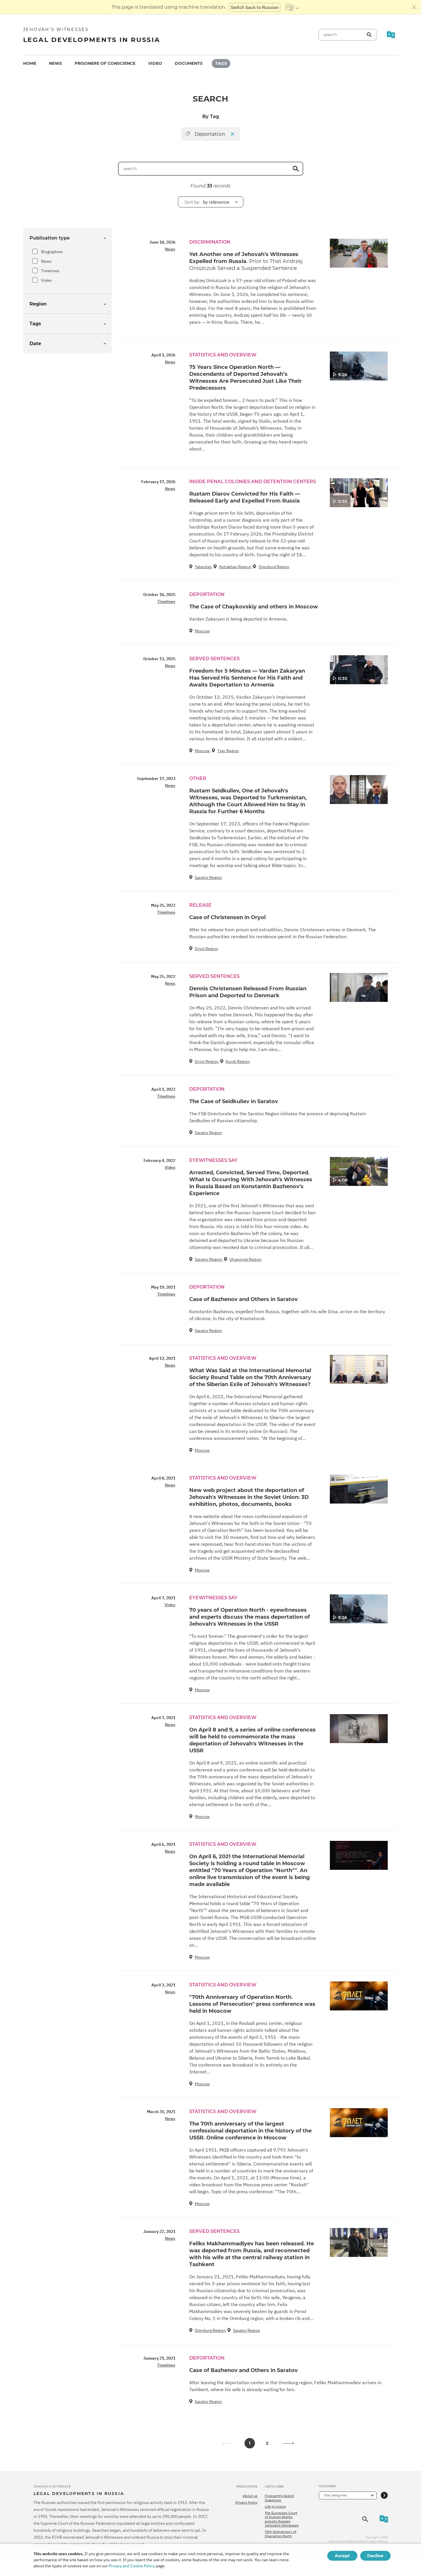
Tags (221, 63)
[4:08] (359, 1171)
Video (155, 63)
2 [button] (267, 2443)
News (55, 63)
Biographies (52, 252)
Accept (342, 2556)
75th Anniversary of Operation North (281, 2534)
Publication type (50, 238)
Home (30, 63)
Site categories (335, 2495)
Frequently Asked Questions (279, 2498)
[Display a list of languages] (292, 7)
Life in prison (275, 2507)
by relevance (207, 202)
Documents (189, 63)
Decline (375, 2556)
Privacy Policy (246, 2503)
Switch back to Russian (255, 7)
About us (250, 2496)
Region (38, 304)
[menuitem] (30, 64)
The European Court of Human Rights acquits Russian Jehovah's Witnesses (282, 2519)
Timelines (50, 271)
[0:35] (359, 492)
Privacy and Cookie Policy (132, 2566)
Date (35, 344)
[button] (289, 2443)
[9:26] (359, 366)
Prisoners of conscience (105, 63)
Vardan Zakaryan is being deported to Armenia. (238, 619)
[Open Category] (384, 2495)
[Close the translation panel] (414, 7)
